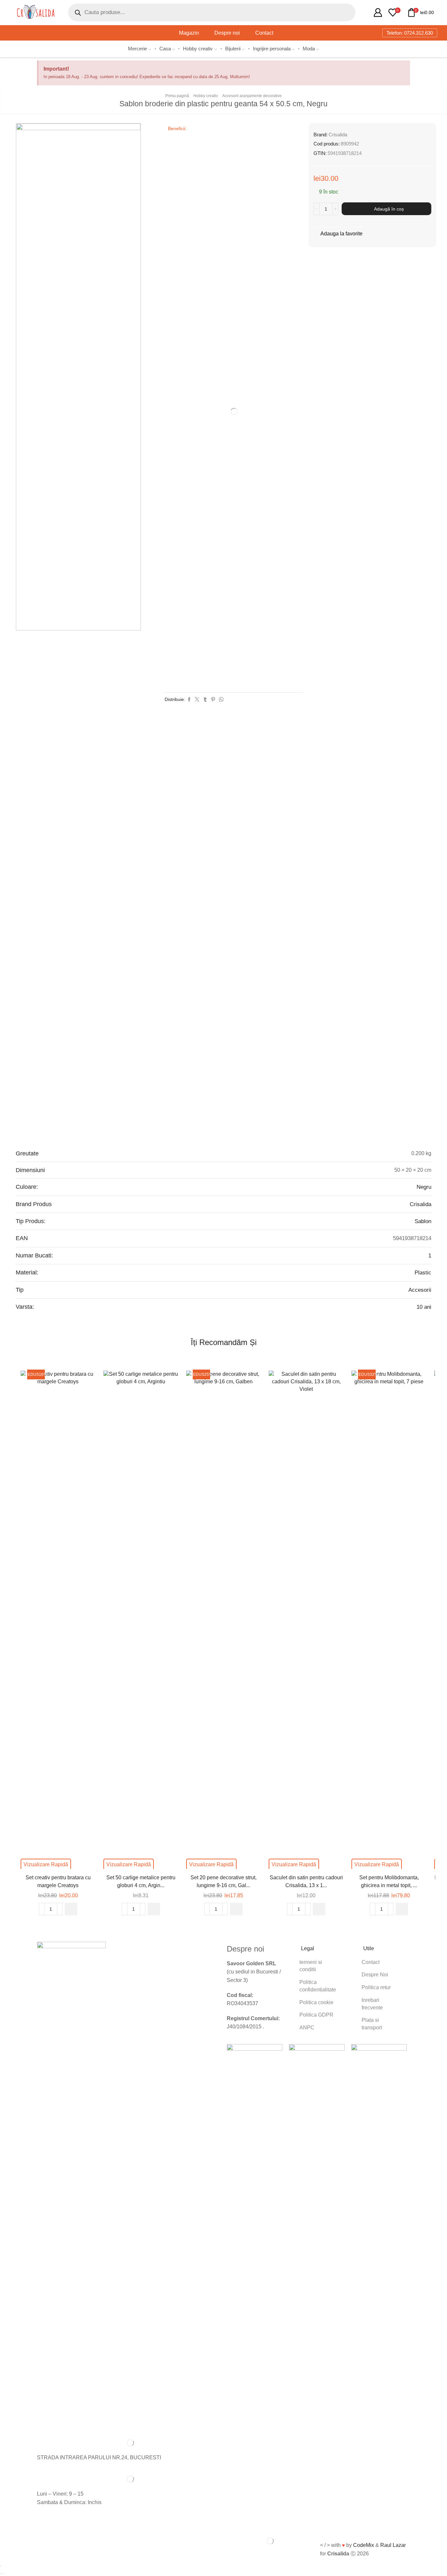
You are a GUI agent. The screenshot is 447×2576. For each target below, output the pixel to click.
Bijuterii (233, 49)
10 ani (424, 1307)
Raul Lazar (393, 2545)
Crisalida (338, 135)
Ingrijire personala (272, 49)
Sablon (423, 1221)
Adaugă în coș (389, 209)
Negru (424, 1187)
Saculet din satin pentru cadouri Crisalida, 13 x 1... (306, 1881)
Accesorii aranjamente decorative (252, 96)
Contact (264, 33)
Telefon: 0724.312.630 (410, 33)
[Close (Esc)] (1, 2566)
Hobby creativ (198, 49)
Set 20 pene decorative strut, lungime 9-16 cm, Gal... (223, 1881)
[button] (71, 1909)
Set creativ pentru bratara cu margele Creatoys (58, 1881)
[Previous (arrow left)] (1, 2574)
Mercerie (137, 49)
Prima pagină (177, 96)
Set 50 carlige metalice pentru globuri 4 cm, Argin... (141, 1881)
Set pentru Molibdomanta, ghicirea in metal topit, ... (389, 1881)
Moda (309, 49)
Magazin (189, 33)
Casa (165, 49)
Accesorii (420, 1290)
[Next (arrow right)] (3, 2574)
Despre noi (227, 33)
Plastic (423, 1273)
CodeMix (364, 2545)
